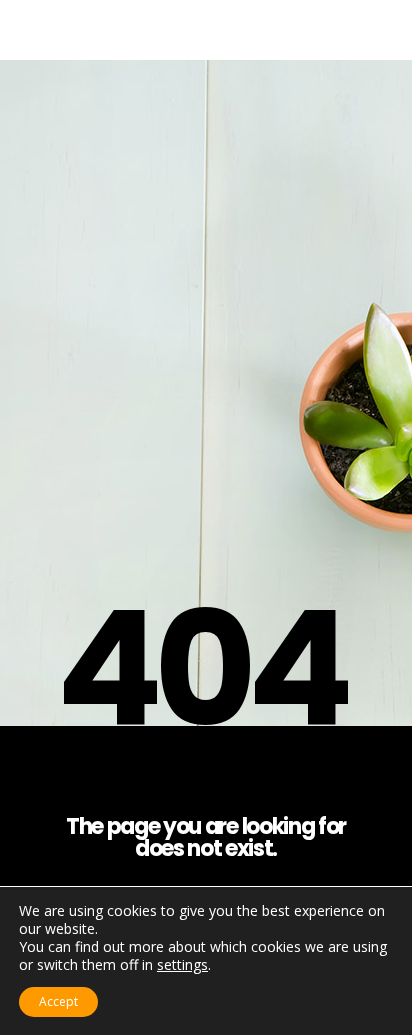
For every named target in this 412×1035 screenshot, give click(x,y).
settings (182, 965)
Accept (58, 1001)
